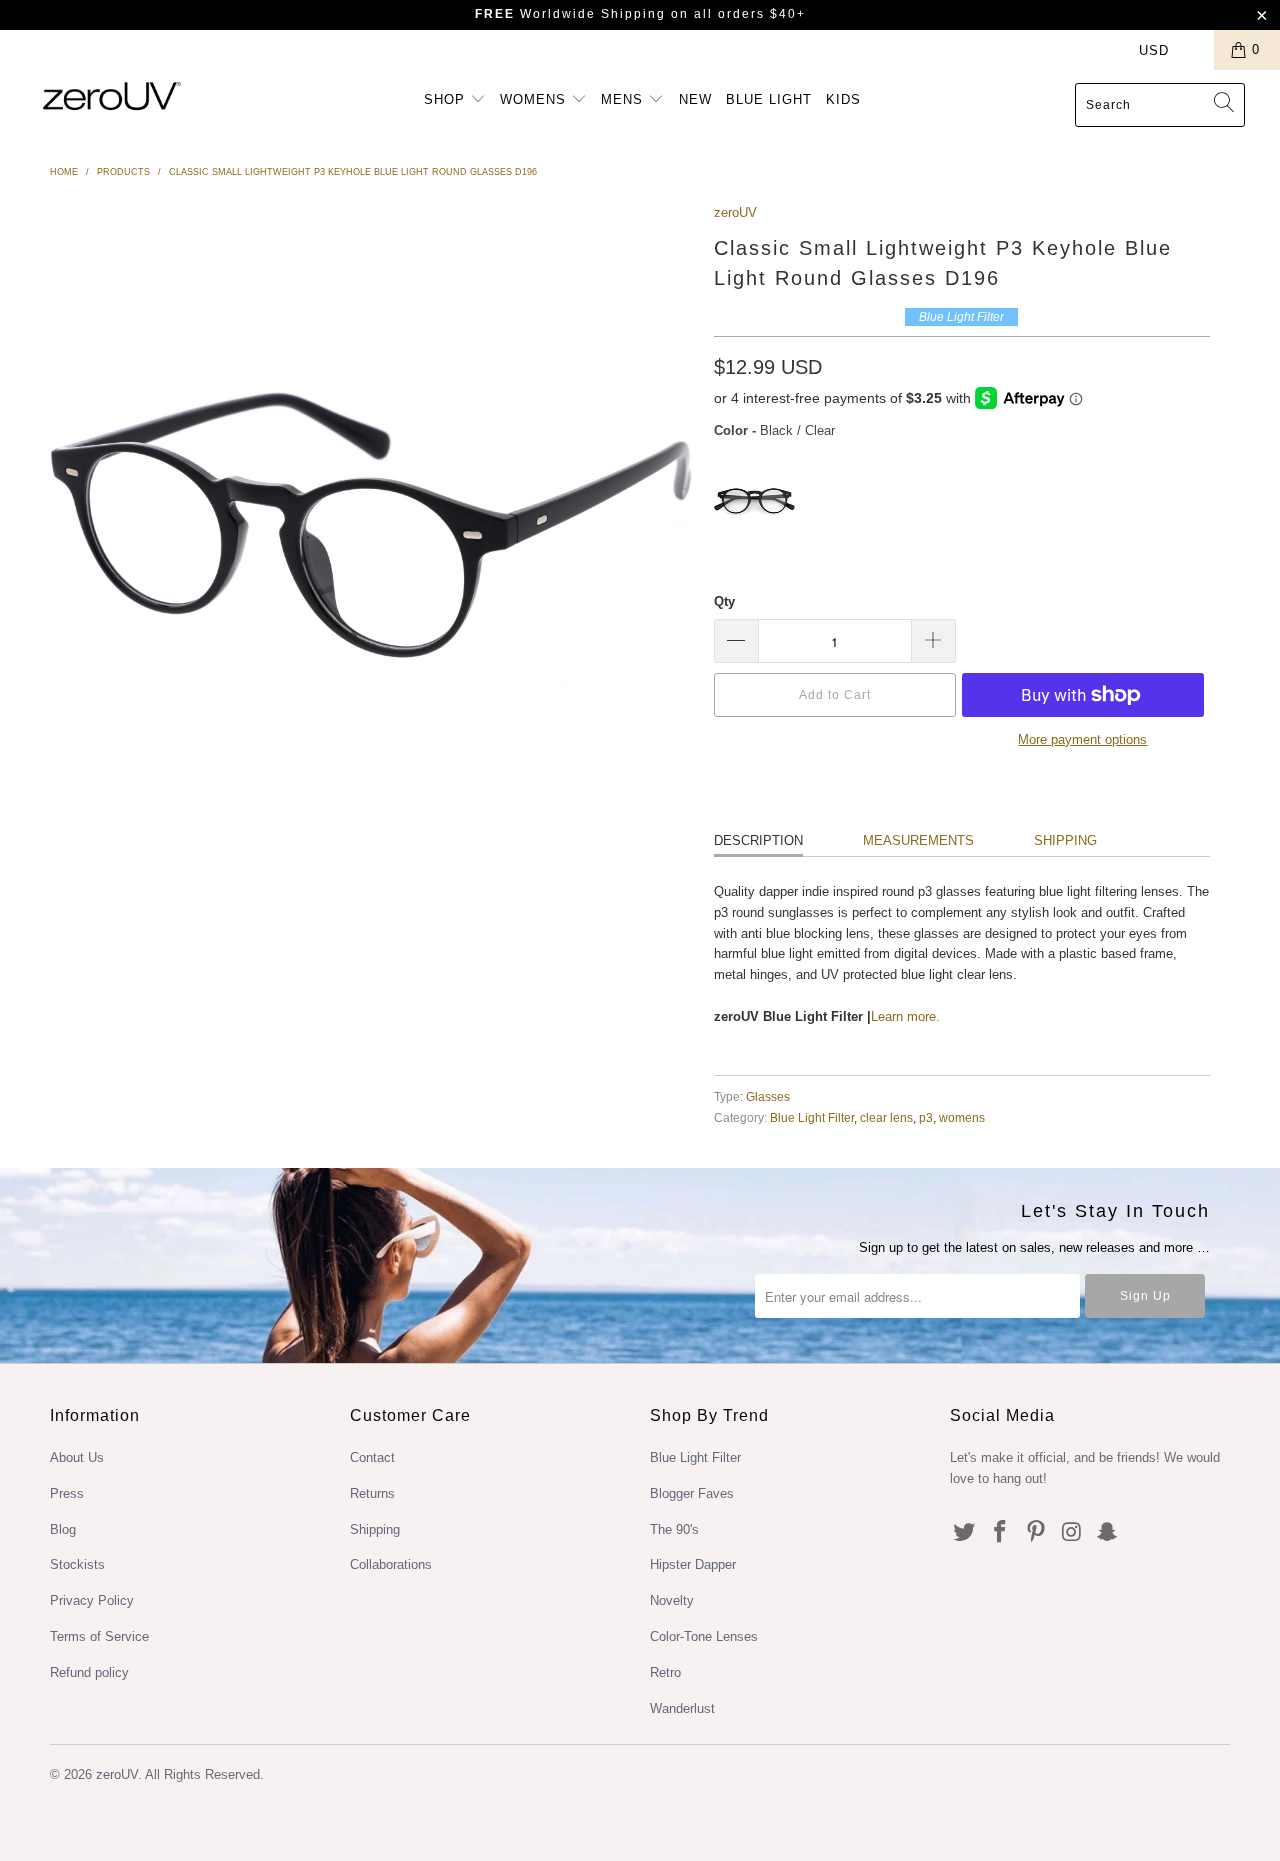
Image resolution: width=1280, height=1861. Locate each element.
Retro (665, 1672)
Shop (447, 99)
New (695, 99)
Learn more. (905, 1016)
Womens (535, 99)
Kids (843, 99)
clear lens (886, 1117)
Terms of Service (99, 1636)
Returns (372, 1493)
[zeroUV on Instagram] (1072, 1533)
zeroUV (735, 212)
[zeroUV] (112, 95)
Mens (624, 99)
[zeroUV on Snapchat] (1108, 1533)
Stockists (77, 1564)
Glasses (768, 1096)
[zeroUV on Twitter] (965, 1533)
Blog (63, 1529)
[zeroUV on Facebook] (1001, 1533)
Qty (724, 601)
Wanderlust (682, 1708)
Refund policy (89, 1672)
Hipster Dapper (693, 1564)
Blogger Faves (692, 1493)
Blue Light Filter (812, 1117)
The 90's (674, 1529)
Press (67, 1493)
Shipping (1065, 840)
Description (758, 840)
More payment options (1082, 739)
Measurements (918, 840)
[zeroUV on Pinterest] (1036, 1533)
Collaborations (391, 1564)
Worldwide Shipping (570, 14)
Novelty (672, 1600)
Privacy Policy (92, 1600)
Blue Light (769, 99)
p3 (926, 1117)
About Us (77, 1457)
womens (962, 1117)
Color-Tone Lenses (704, 1636)
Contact (372, 1457)
